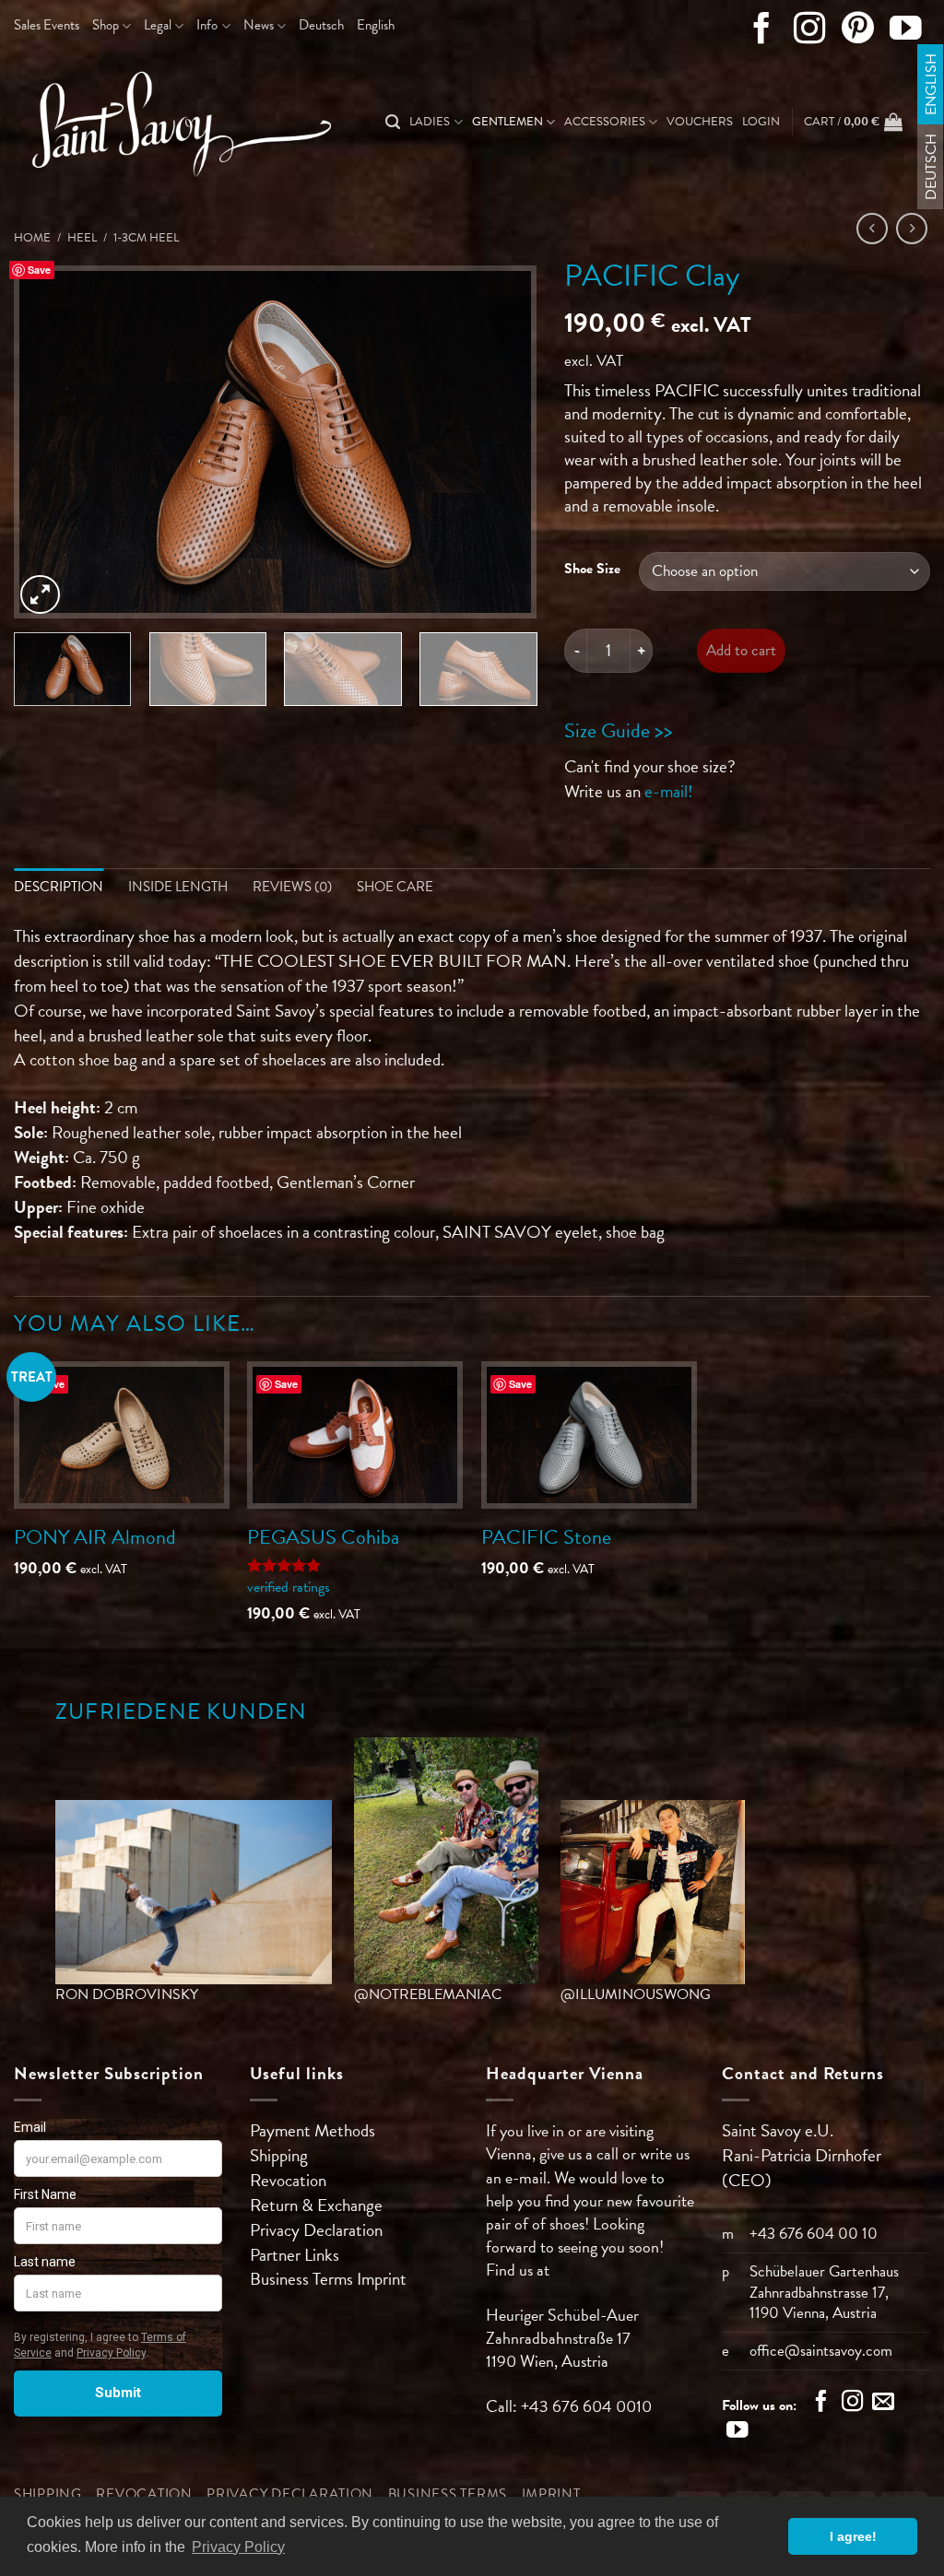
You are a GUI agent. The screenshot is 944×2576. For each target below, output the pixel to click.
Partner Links (295, 2255)
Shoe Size (592, 569)
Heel (82, 238)
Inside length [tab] (178, 887)
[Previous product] (912, 229)
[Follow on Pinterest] (858, 32)
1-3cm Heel (146, 238)
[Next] (503, 442)
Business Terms (303, 2279)
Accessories (605, 122)
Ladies (430, 122)
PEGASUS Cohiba (323, 1537)
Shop (106, 25)
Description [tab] (59, 887)
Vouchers (700, 122)
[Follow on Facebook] (762, 32)
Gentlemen (507, 122)
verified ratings (289, 1587)
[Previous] (48, 442)
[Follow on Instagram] (810, 32)
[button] (761, 122)
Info (207, 25)
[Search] (393, 122)
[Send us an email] (883, 2404)
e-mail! (669, 791)
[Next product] (873, 229)
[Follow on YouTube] (906, 32)
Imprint (382, 2279)
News (259, 25)
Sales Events (47, 25)
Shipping (279, 2155)
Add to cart (741, 650)
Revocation (288, 2180)
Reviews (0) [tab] (292, 887)
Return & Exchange (316, 2205)
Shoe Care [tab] (395, 887)
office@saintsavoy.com (821, 2351)
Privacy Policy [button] (238, 2547)
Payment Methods (313, 2130)
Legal (158, 25)
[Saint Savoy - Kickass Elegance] (175, 123)
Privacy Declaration (316, 2230)
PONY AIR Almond (95, 1537)
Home (32, 238)
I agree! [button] (853, 2536)
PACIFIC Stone (546, 1537)
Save (39, 270)
